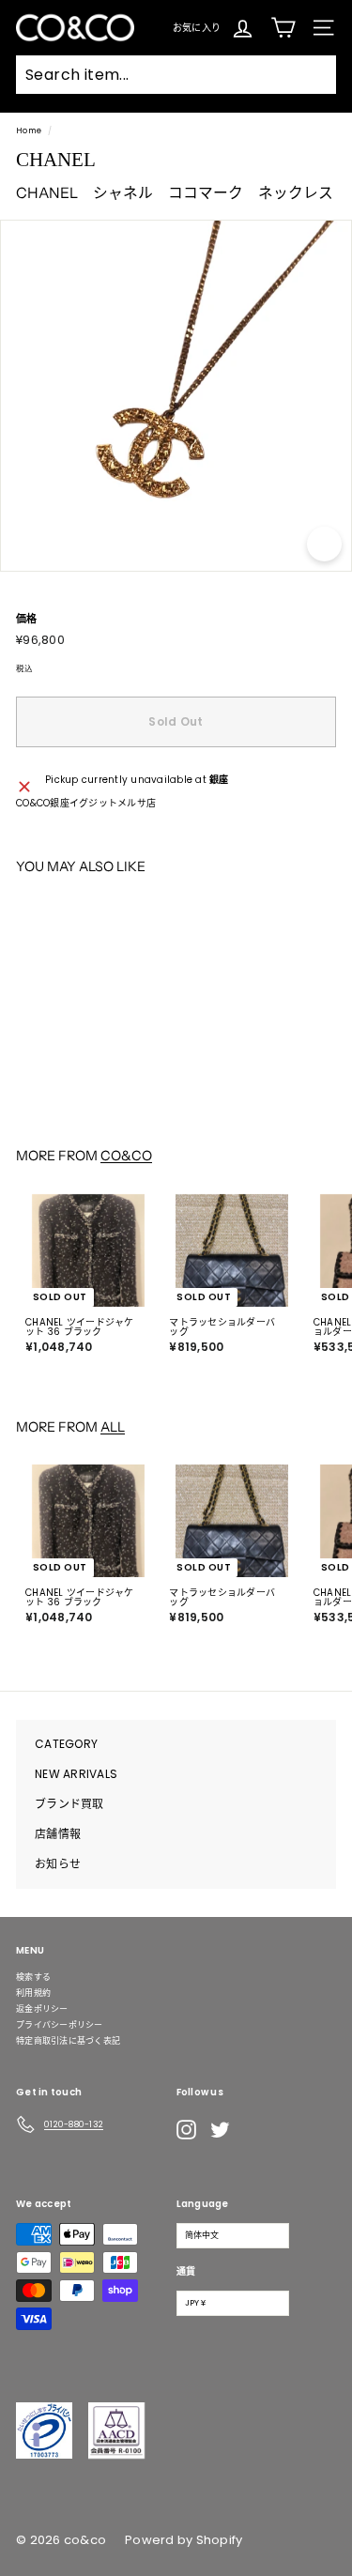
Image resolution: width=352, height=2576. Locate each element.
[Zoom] (324, 544)
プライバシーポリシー (60, 2025)
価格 (27, 619)
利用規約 (33, 1993)
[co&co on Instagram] (186, 2130)
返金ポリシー (42, 2009)
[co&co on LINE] (257, 2129)
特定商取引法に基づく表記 (68, 2041)
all (113, 1427)
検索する (33, 1977)
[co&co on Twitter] (220, 2130)
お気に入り (197, 27)
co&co (126, 1156)
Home (29, 130)
